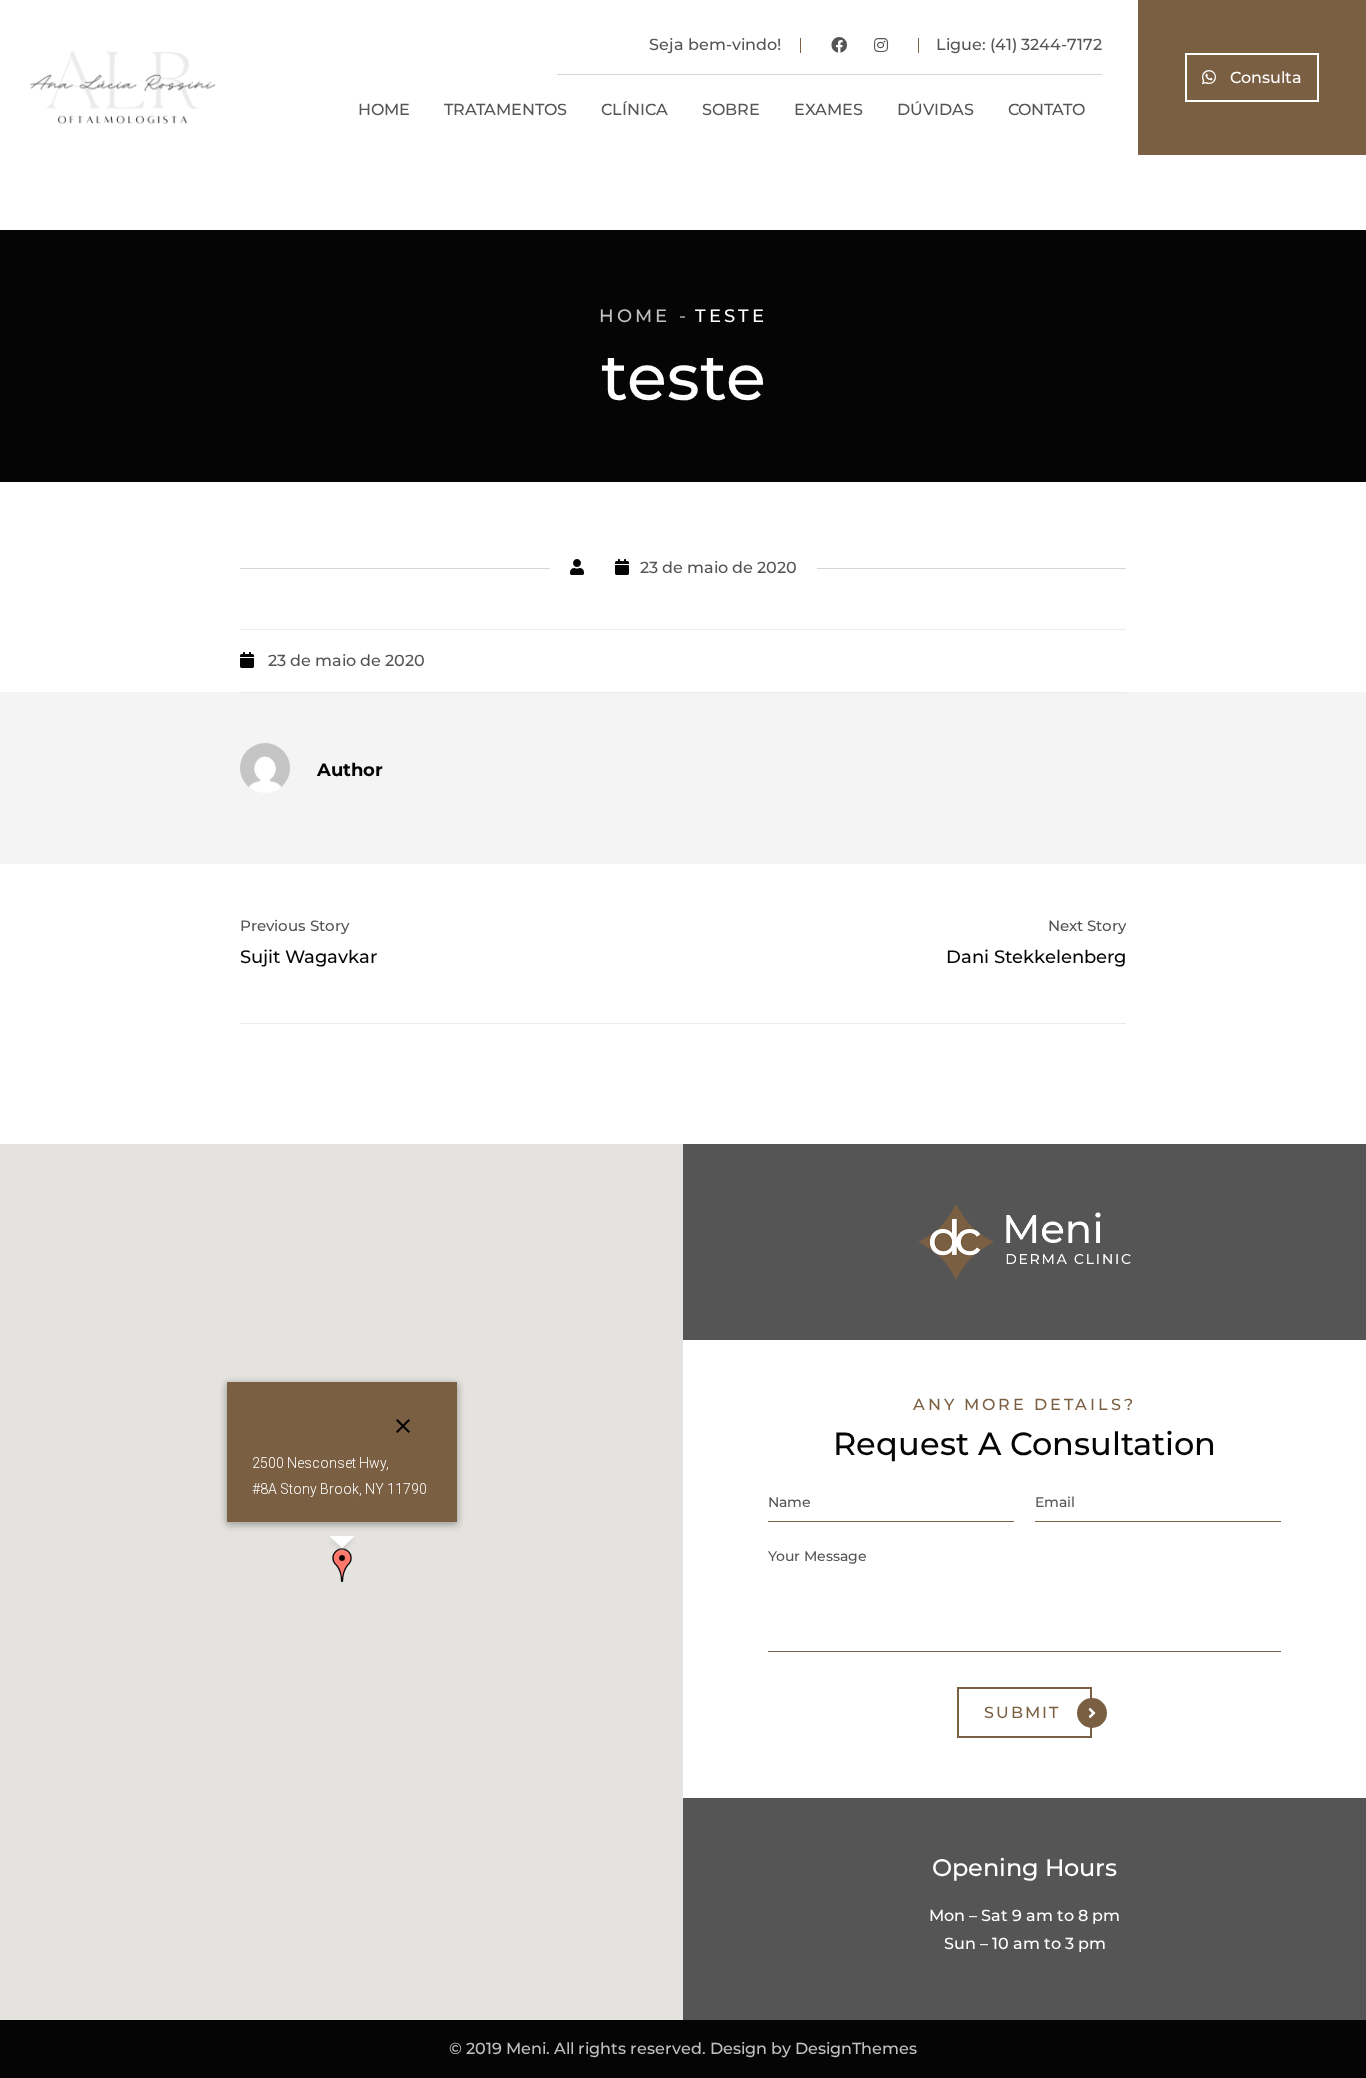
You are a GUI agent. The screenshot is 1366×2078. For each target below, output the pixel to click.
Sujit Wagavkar (308, 957)
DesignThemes (856, 2048)
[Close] (403, 1426)
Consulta (1264, 77)
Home (634, 316)
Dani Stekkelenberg (1036, 957)
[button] (342, 1565)
